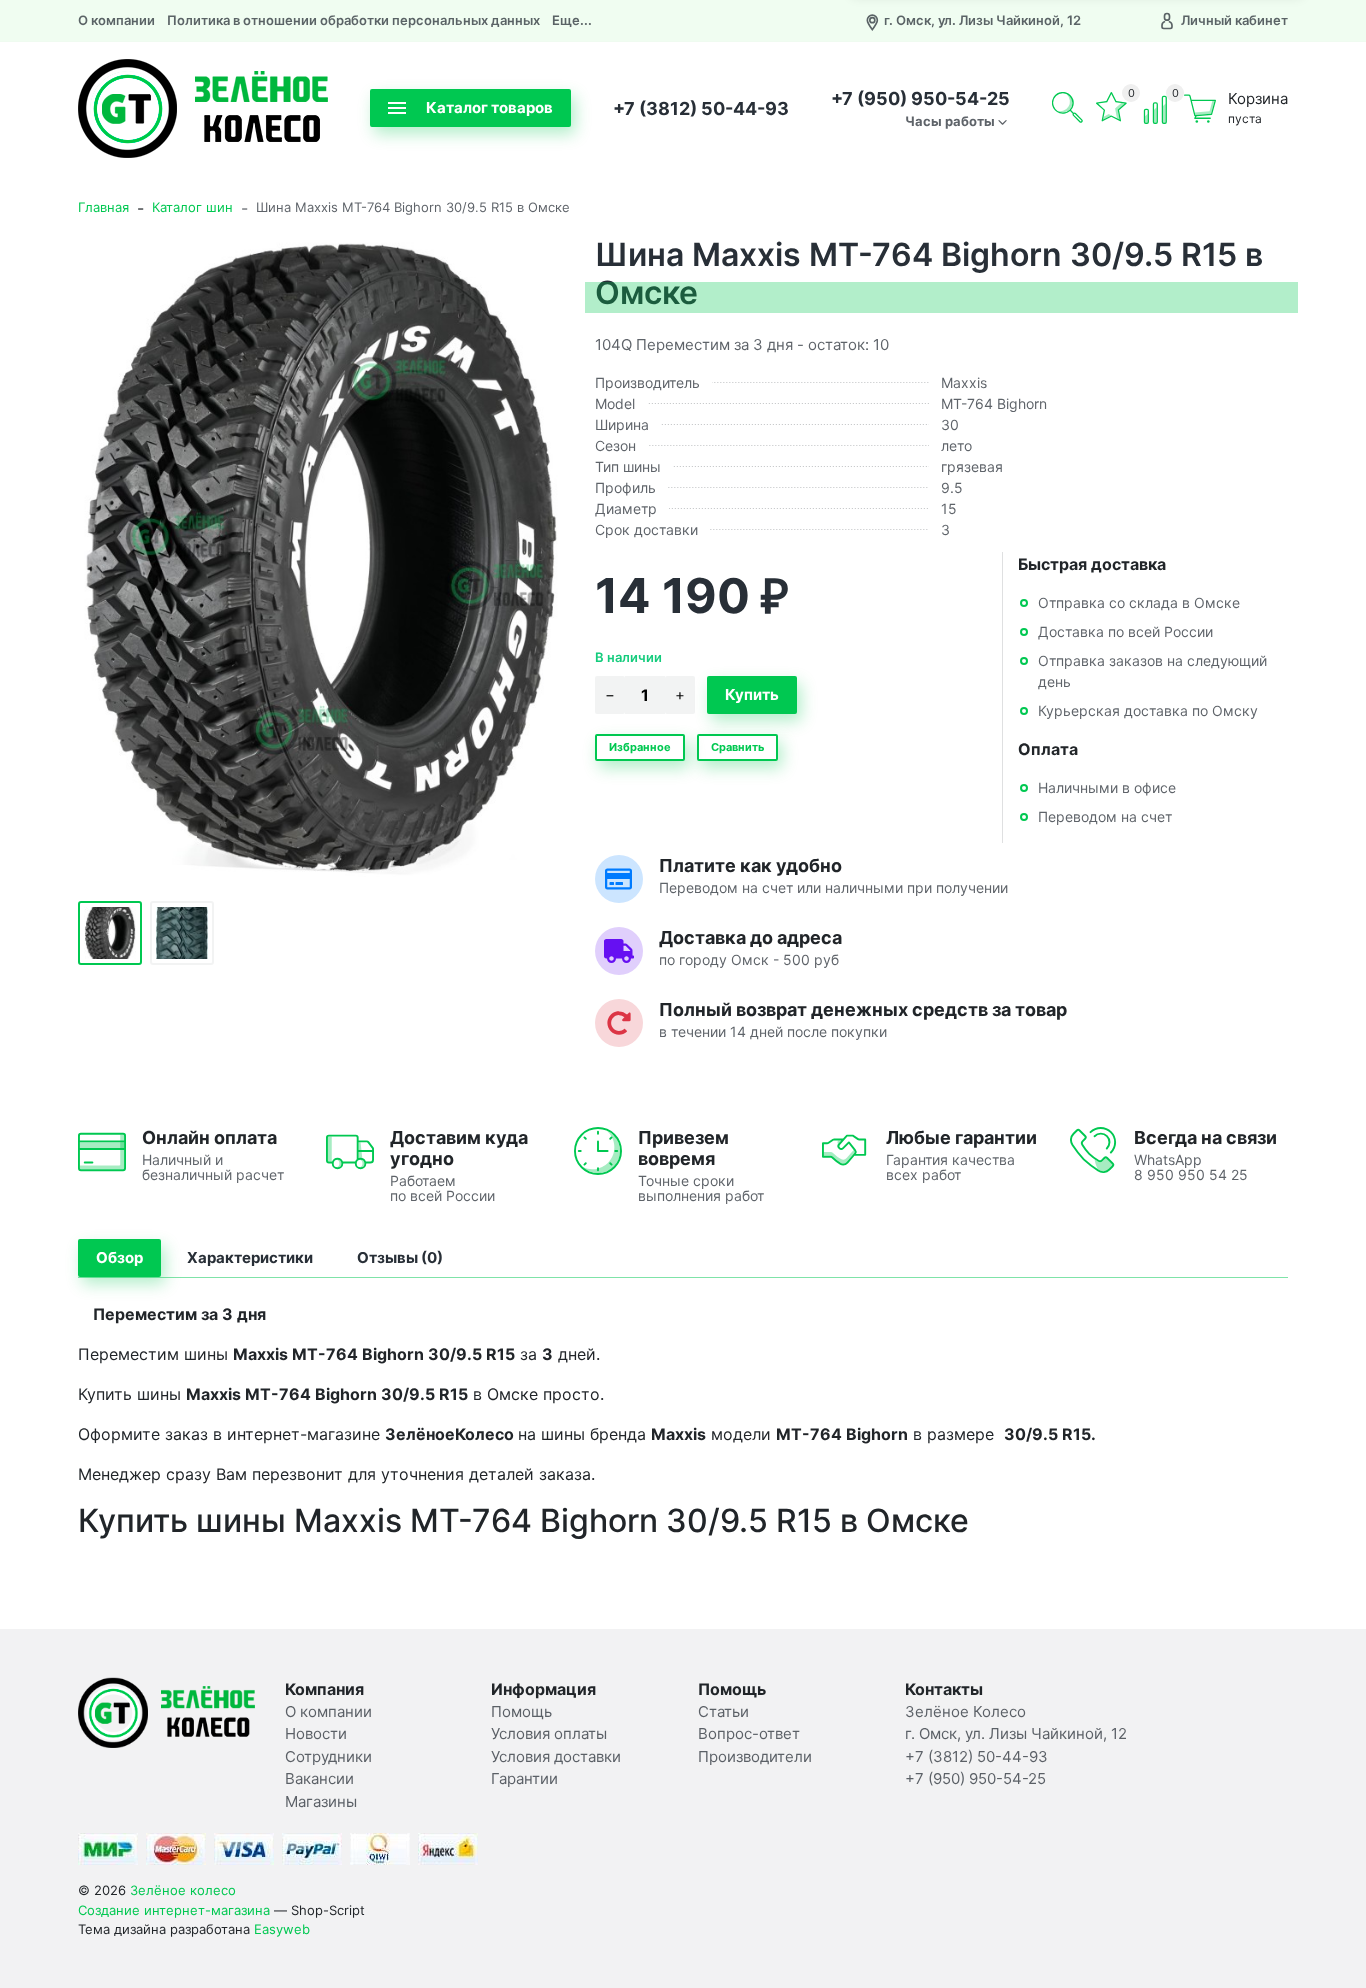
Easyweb (282, 1929)
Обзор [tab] (119, 1257)
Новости (316, 1733)
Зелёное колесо (183, 1890)
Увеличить (321, 556)
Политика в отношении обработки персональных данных (353, 20)
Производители (755, 1756)
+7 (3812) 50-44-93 (701, 108)
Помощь (521, 1711)
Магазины (321, 1801)
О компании (116, 20)
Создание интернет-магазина (174, 1910)
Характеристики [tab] (250, 1257)
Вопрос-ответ (749, 1733)
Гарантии (524, 1778)
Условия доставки (556, 1756)
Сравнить (737, 747)
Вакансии (319, 1778)
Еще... (572, 20)
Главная (103, 207)
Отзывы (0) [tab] (400, 1257)
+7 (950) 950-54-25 (920, 98)
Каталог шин (192, 207)
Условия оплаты (549, 1733)
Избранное (640, 747)
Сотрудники (328, 1756)
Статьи (723, 1711)
